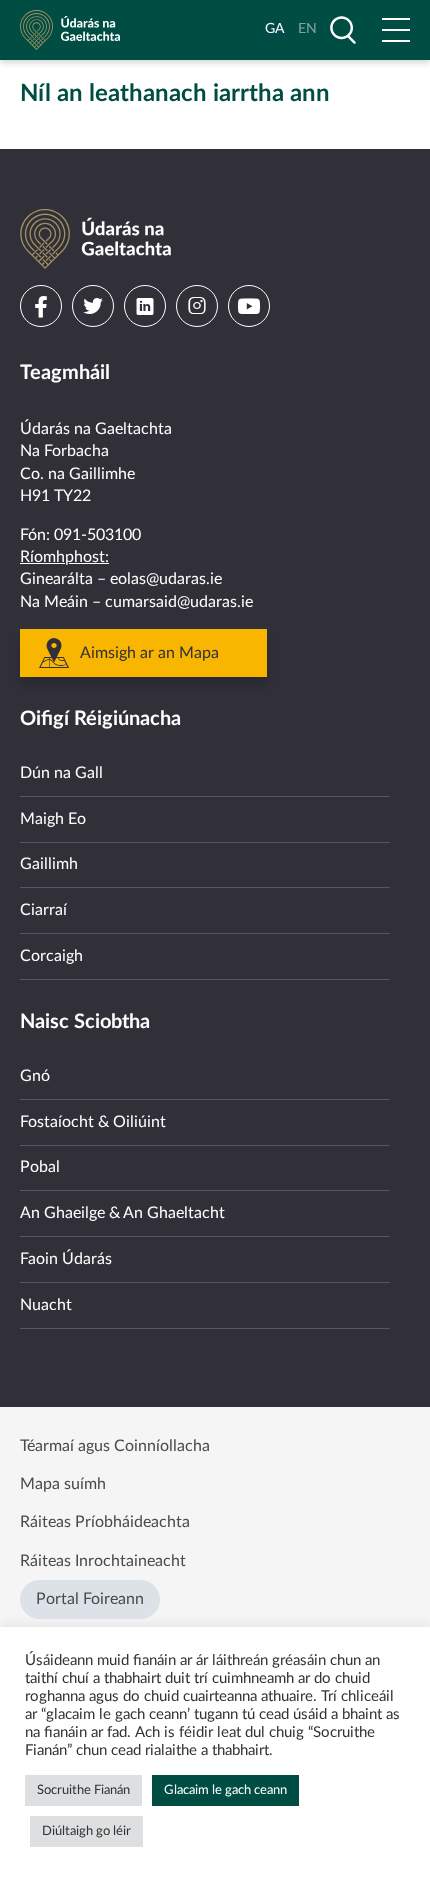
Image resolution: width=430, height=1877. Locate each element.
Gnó (35, 1076)
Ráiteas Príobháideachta (105, 1522)
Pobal (40, 1167)
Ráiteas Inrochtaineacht (103, 1561)
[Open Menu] (396, 30)
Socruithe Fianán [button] (83, 1790)
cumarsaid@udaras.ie (179, 602)
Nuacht (46, 1305)
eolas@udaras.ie (166, 579)
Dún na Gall (61, 773)
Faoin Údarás (66, 1259)
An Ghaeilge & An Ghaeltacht (122, 1213)
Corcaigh (51, 956)
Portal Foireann (90, 1599)
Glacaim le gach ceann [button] (225, 1790)
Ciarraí (43, 910)
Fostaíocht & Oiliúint (93, 1122)
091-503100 (97, 535)
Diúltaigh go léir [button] (86, 1831)
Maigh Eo (53, 819)
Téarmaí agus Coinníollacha (115, 1446)
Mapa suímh (63, 1484)
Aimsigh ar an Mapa (149, 653)
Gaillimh (49, 864)
